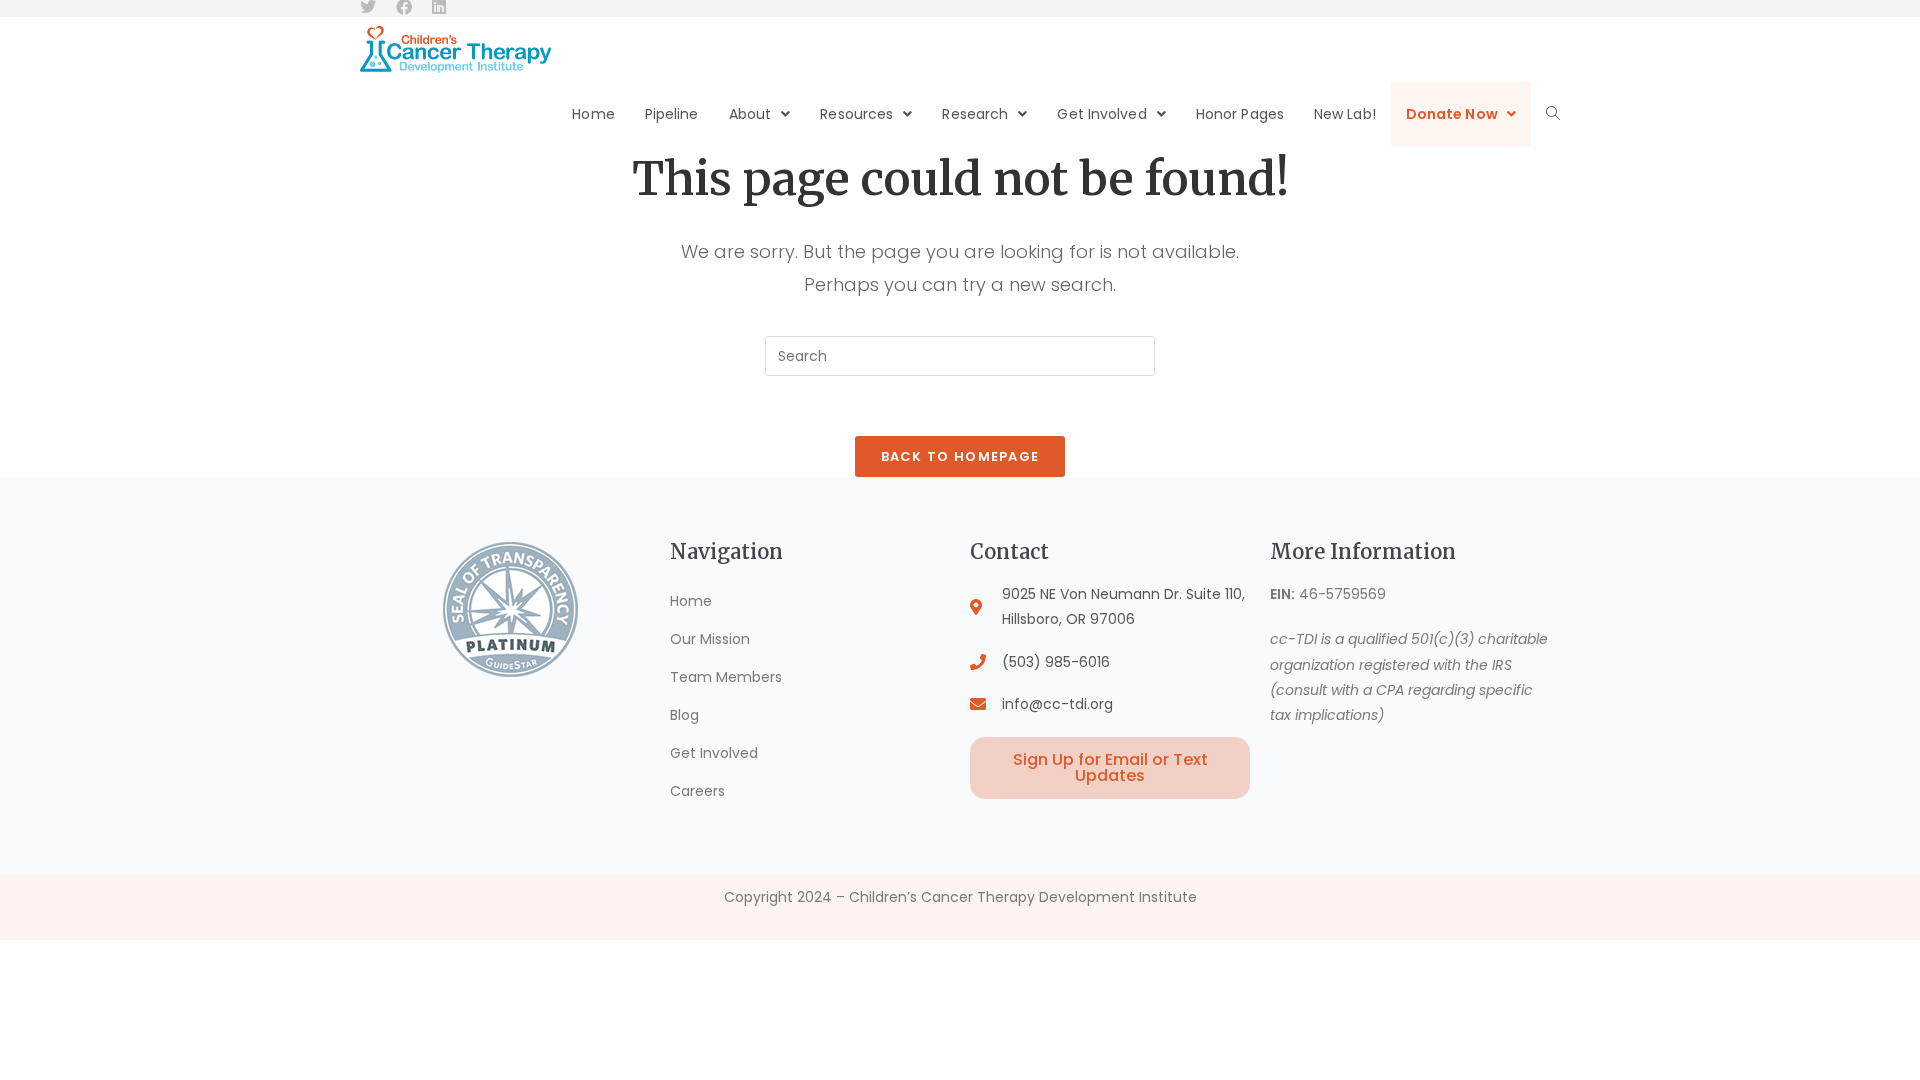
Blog (684, 715)
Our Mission (710, 639)
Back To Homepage (960, 456)
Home (691, 601)
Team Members (726, 677)
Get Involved (714, 753)
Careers (697, 791)
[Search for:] (960, 355)
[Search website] (1553, 114)
